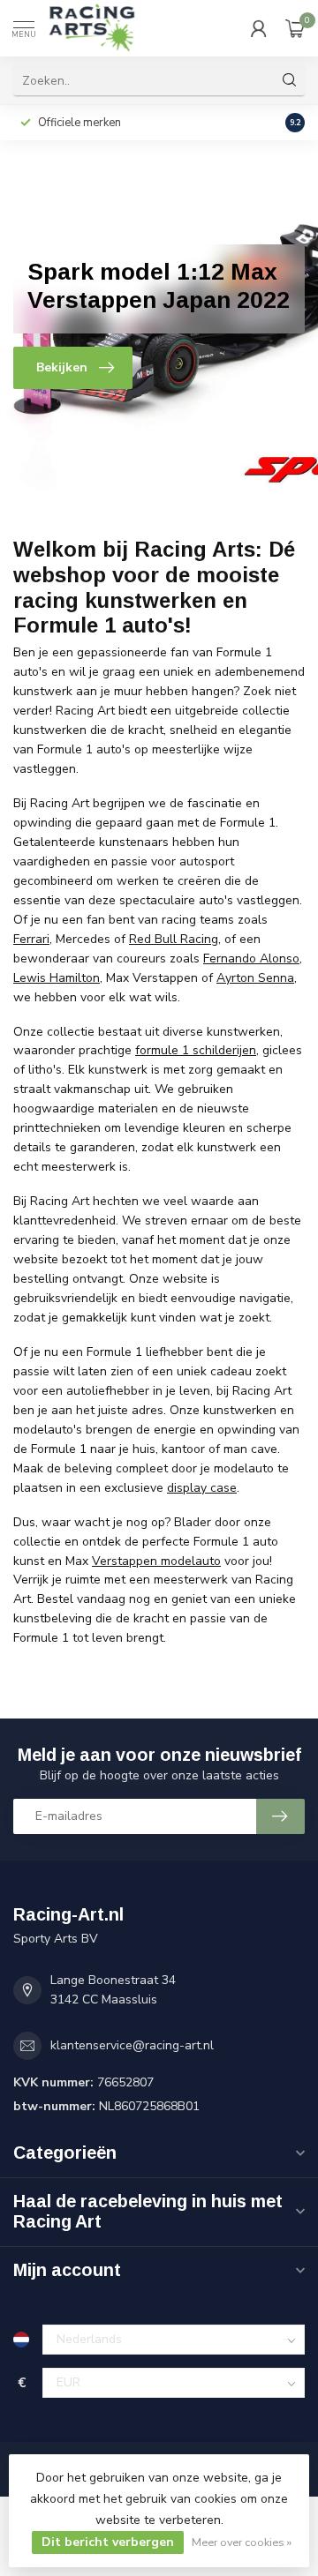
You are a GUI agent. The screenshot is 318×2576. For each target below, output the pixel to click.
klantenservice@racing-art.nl (132, 2045)
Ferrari (31, 939)
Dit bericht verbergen (108, 2542)
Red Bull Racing (174, 939)
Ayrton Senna (255, 978)
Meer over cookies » (242, 2542)
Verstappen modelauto (156, 1561)
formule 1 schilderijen (196, 1050)
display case (202, 1488)
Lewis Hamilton (57, 978)
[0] (295, 28)
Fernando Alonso (251, 959)
